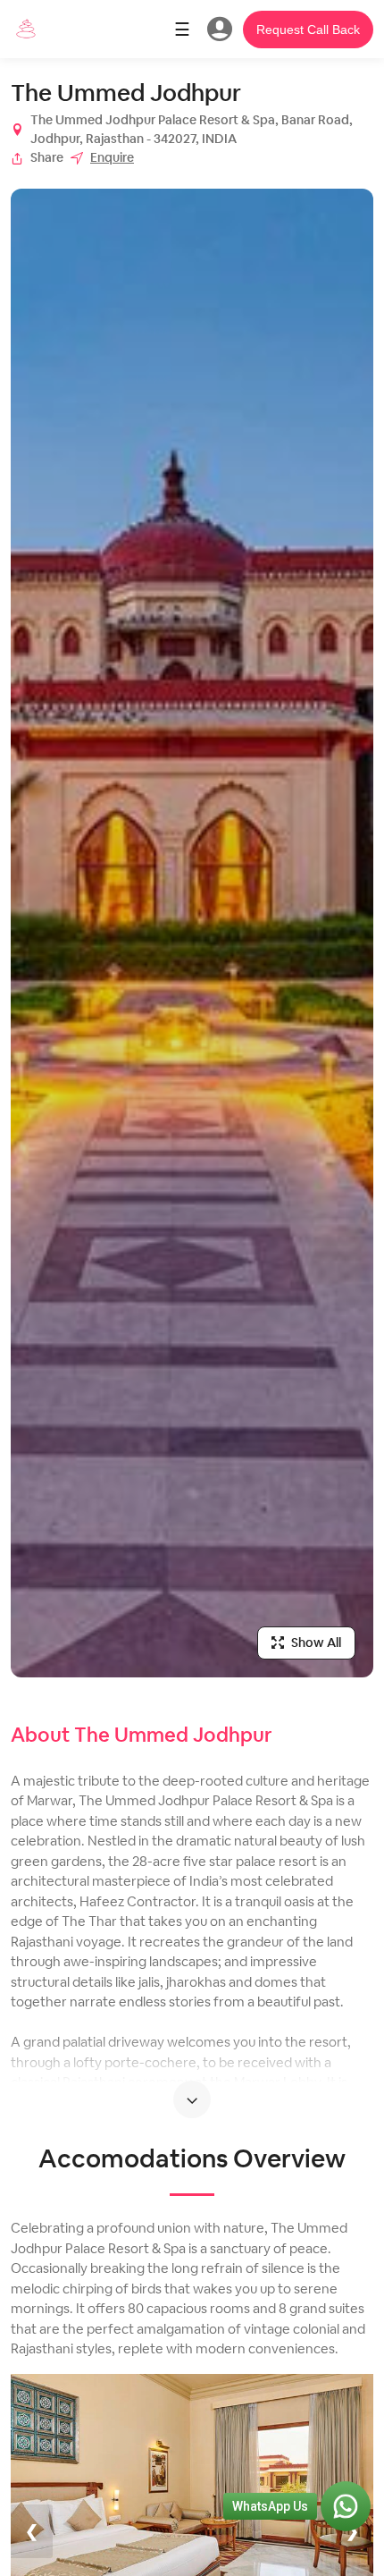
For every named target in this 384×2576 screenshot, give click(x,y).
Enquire (112, 157)
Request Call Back (308, 30)
